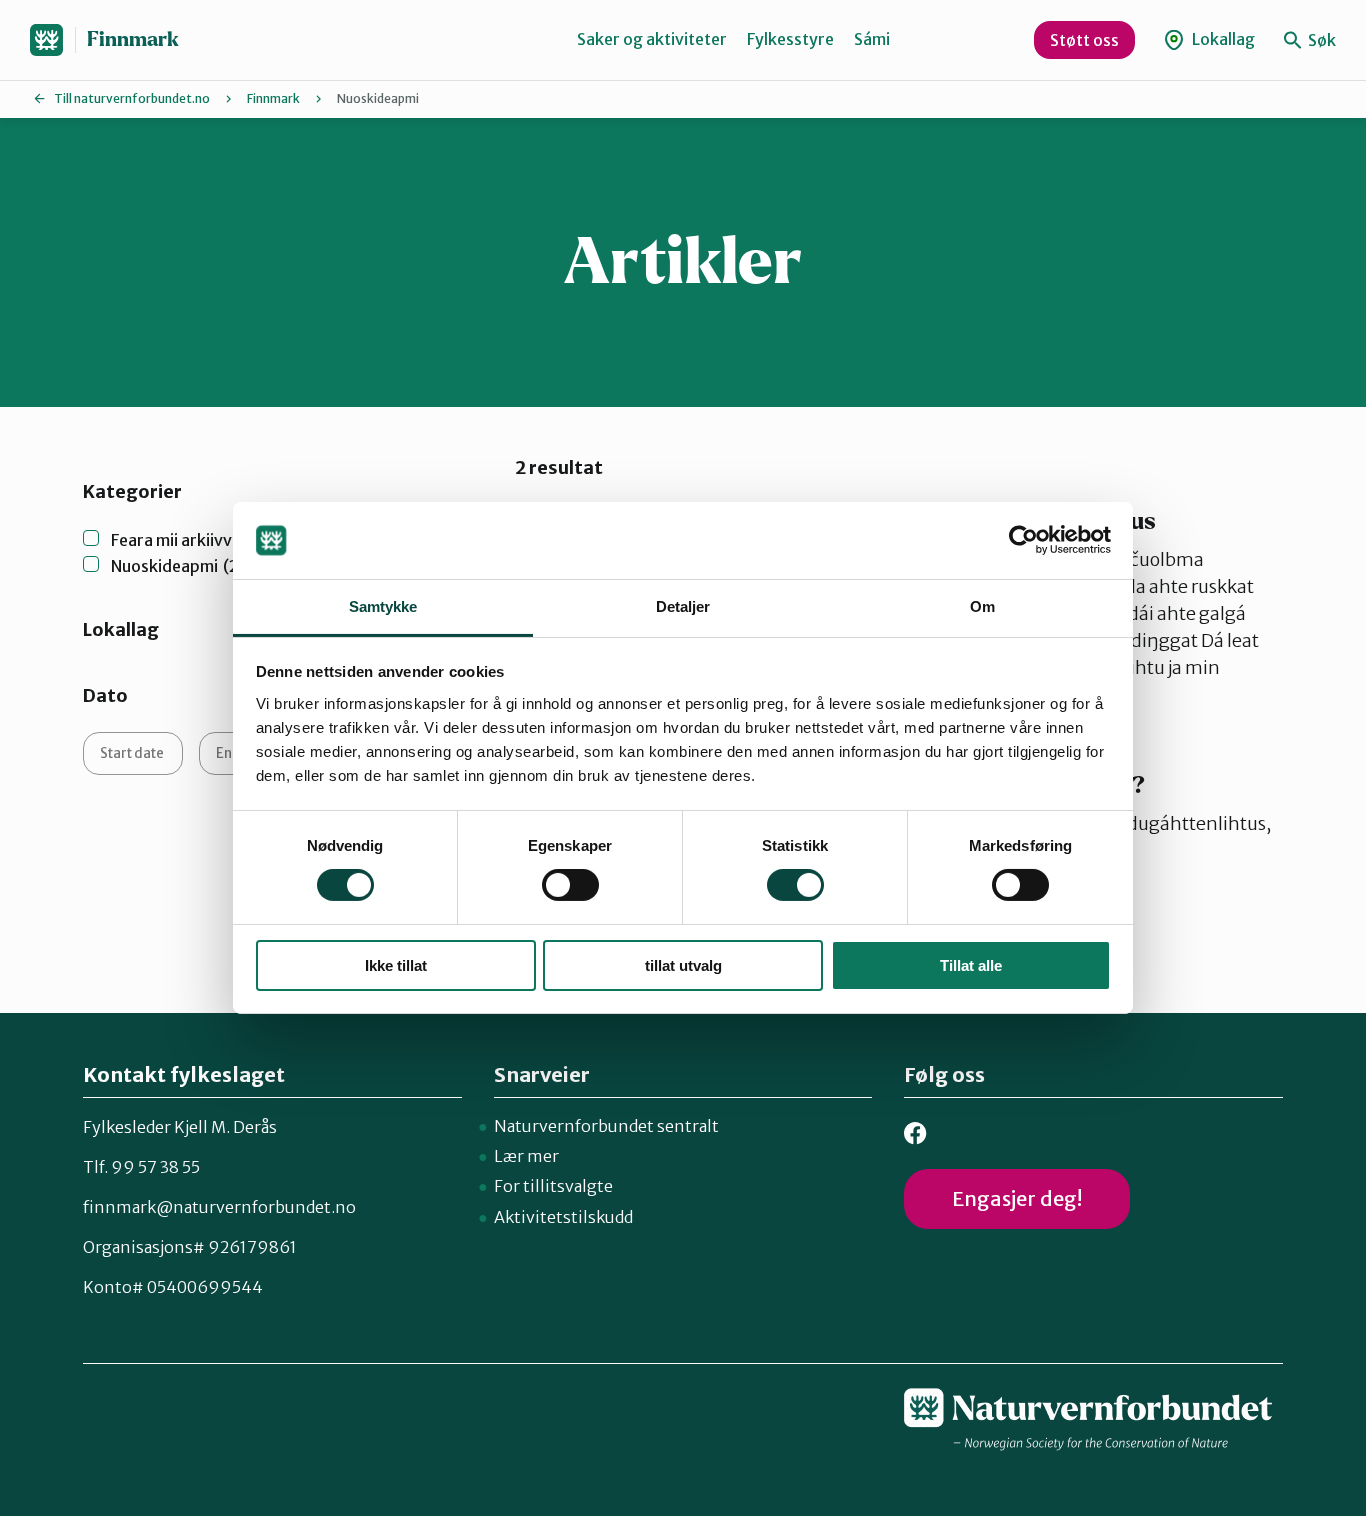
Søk (1320, 40)
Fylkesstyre (790, 39)
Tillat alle (971, 965)
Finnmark (133, 39)
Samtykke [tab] (383, 606)
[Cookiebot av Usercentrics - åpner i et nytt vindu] (1023, 540)
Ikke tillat (396, 965)
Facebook (915, 1133)
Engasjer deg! (1017, 1198)
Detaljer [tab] (683, 606)
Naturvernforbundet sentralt (606, 1126)
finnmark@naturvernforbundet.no (219, 1207)
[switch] (570, 885)
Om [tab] (982, 606)
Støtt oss (1084, 40)
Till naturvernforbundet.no (132, 98)
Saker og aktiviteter (652, 39)
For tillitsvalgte (553, 1186)
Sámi (872, 39)
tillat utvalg (683, 965)
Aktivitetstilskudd (563, 1217)
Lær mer (526, 1156)
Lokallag (1222, 39)
